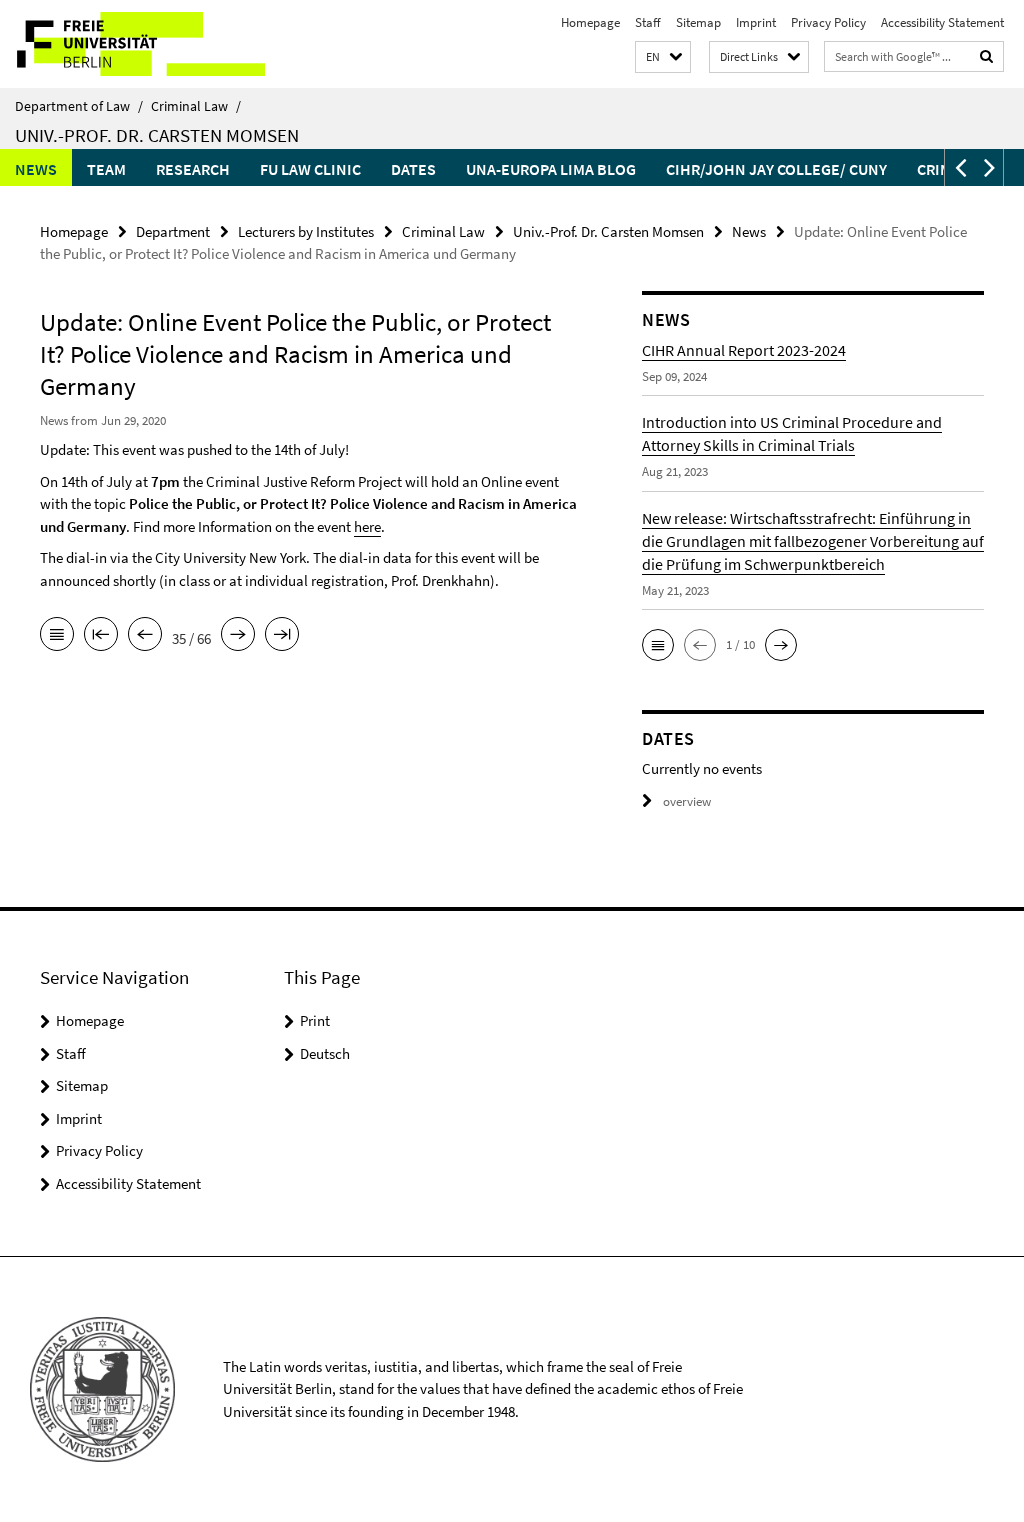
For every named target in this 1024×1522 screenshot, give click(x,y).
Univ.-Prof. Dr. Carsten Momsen (157, 135)
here (367, 526)
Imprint (756, 22)
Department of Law (79, 106)
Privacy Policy (828, 22)
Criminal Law (196, 106)
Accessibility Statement (942, 22)
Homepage (590, 22)
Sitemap (698, 22)
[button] (663, 57)
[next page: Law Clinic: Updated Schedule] (238, 636)
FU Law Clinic (310, 169)
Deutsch (325, 1053)
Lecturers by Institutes (306, 231)
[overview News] (57, 636)
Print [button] (315, 1020)
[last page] (282, 636)
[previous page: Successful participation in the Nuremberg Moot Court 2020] (145, 636)
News (36, 169)
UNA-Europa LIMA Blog (551, 169)
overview (687, 801)
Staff (648, 22)
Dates (413, 169)
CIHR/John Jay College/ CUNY (776, 169)
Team (106, 169)
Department (173, 231)
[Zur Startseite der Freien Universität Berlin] (132, 44)
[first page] (101, 636)
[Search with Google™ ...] (987, 56)
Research (193, 169)
